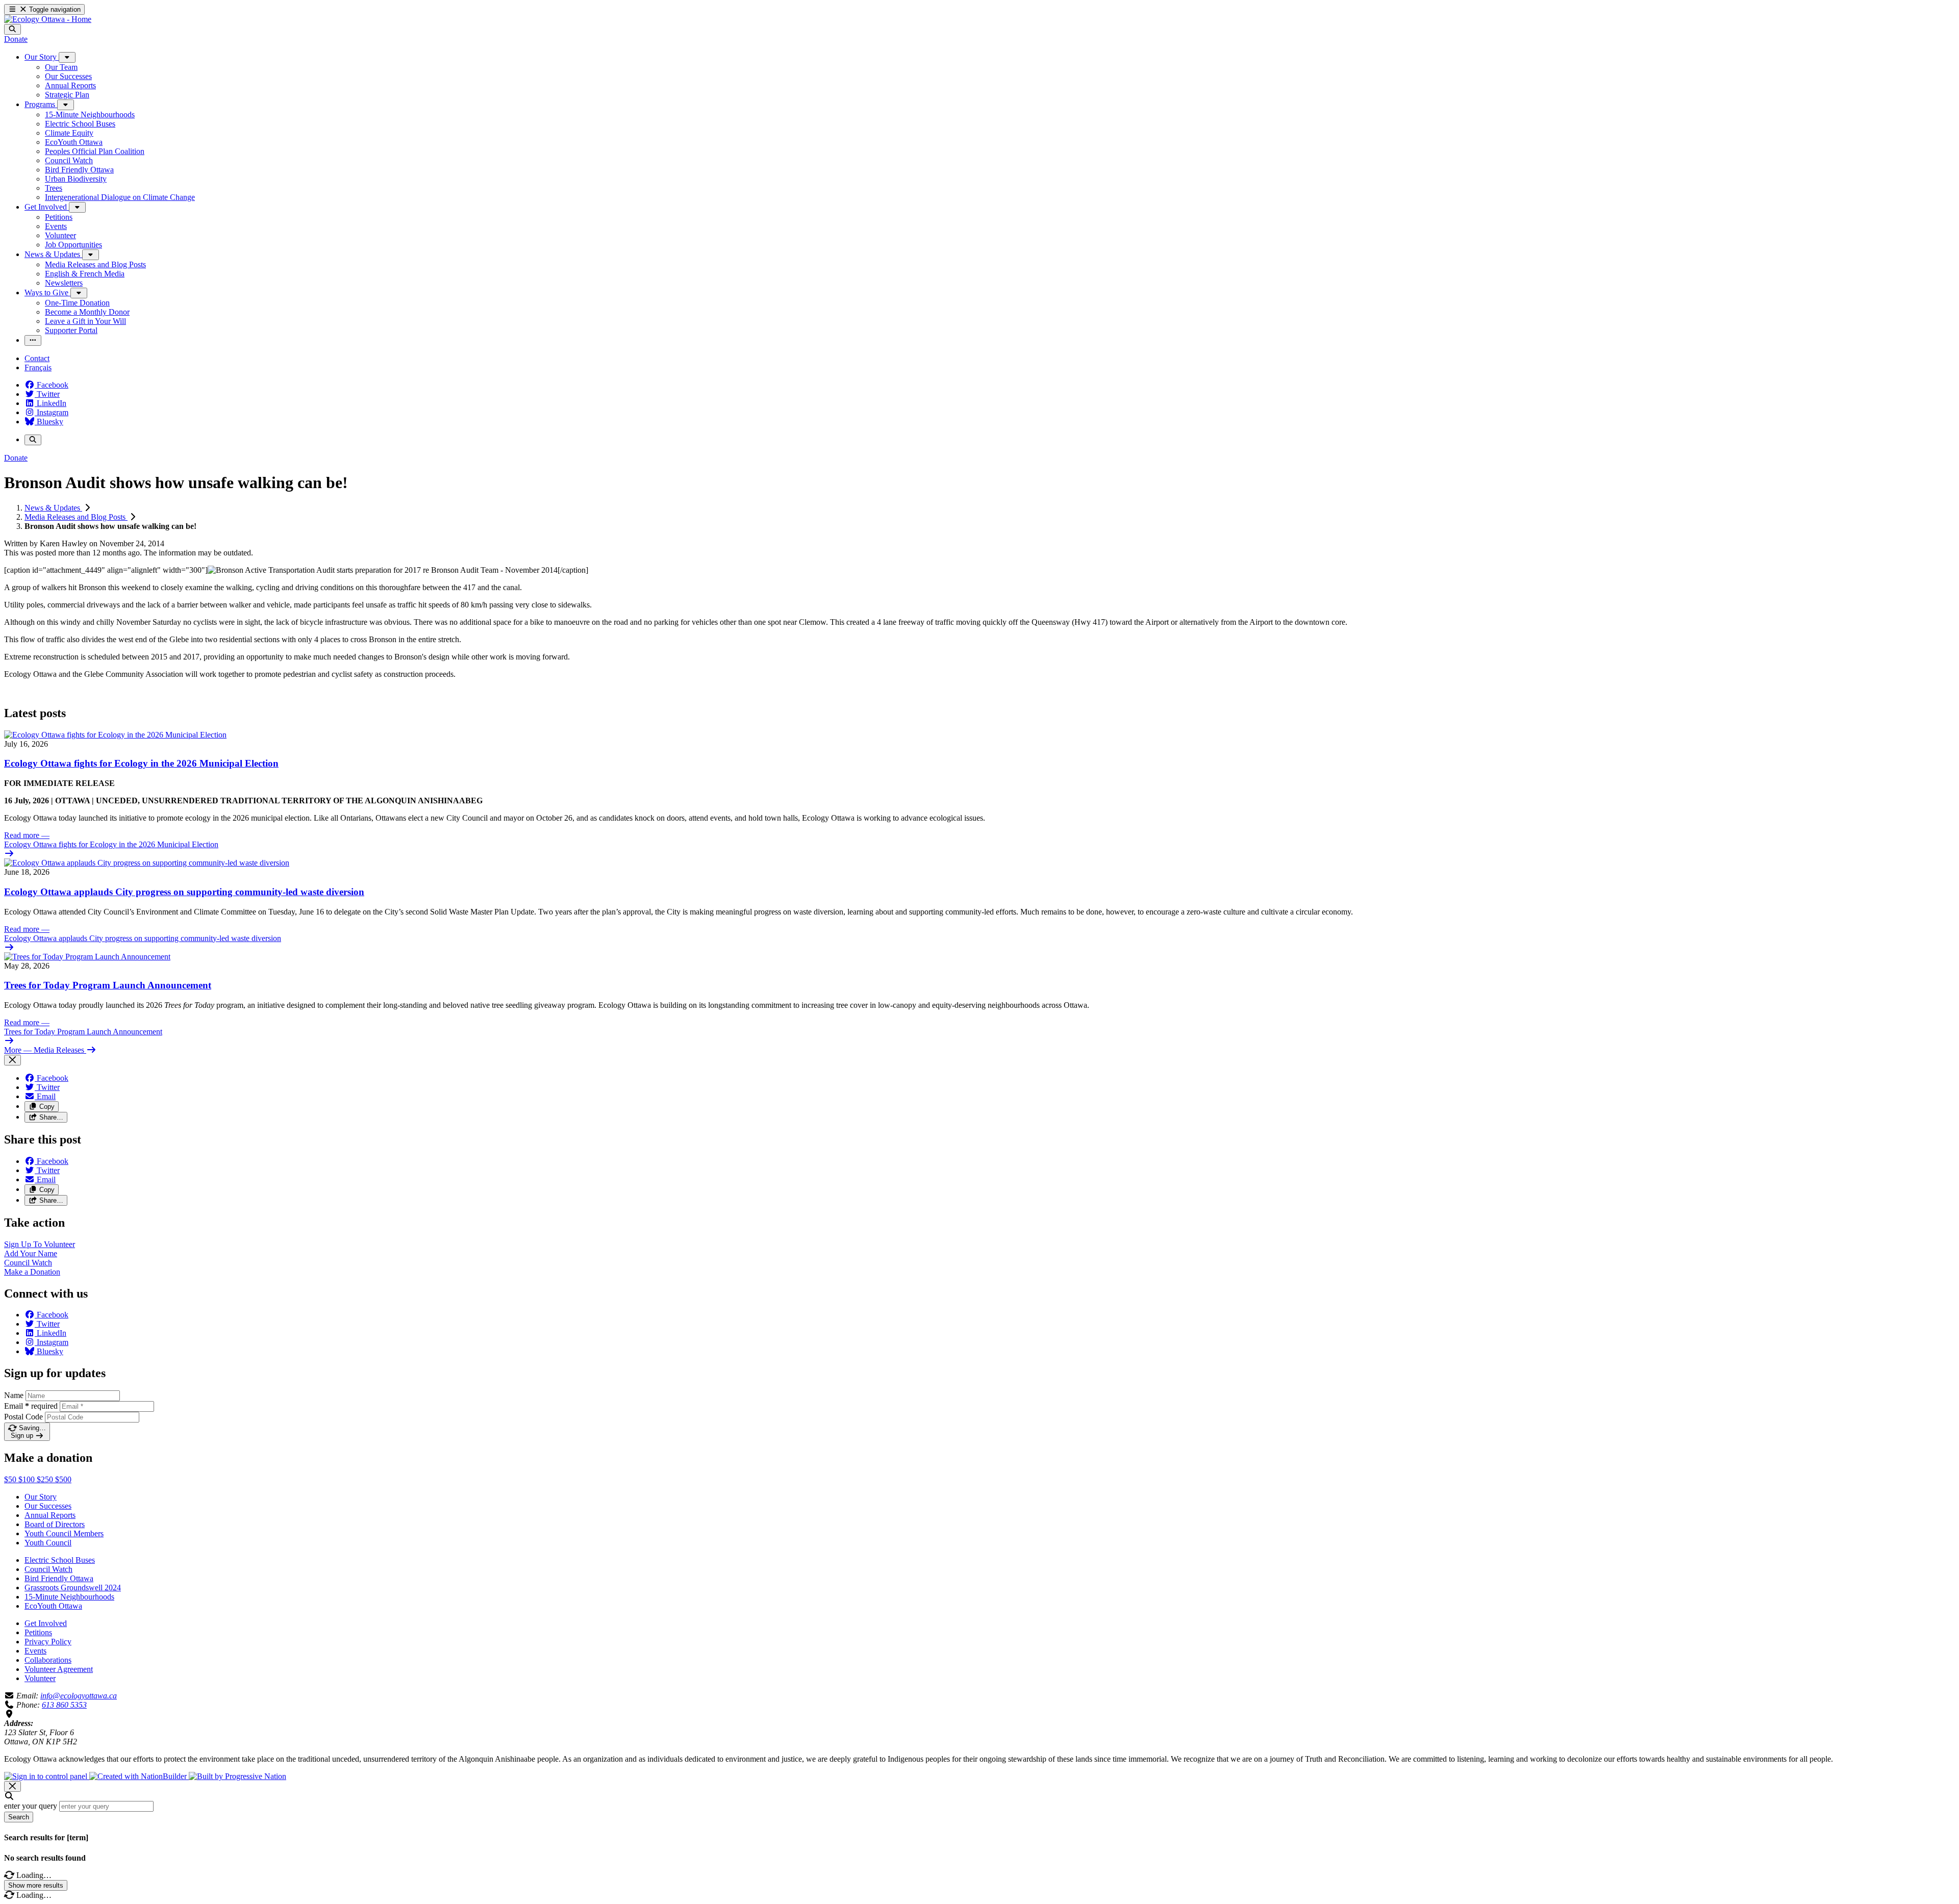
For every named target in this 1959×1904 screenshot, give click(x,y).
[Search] (12, 29)
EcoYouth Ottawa (53, 1606)
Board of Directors (55, 1524)
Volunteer (40, 1678)
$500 (63, 1479)
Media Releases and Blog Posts (76, 517)
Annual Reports (50, 1515)
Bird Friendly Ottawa (59, 1578)
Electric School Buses (60, 1560)
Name (14, 1395)
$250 (46, 1479)
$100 (28, 1479)
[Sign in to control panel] (47, 1776)
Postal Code (23, 1417)
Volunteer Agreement (59, 1669)
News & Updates (53, 508)
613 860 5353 (64, 1705)
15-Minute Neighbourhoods (69, 1597)
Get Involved (46, 1623)
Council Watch (48, 1569)
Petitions (38, 1632)
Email (31, 1406)
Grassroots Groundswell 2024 (73, 1588)
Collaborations (48, 1660)
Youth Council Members (64, 1533)
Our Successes (48, 1506)
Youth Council (48, 1543)
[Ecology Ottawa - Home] (48, 19)
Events (35, 1651)
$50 (11, 1479)
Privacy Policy (48, 1642)
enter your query (31, 1806)
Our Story (41, 1497)
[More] (67, 57)
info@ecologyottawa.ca (79, 1696)
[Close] (12, 1060)
